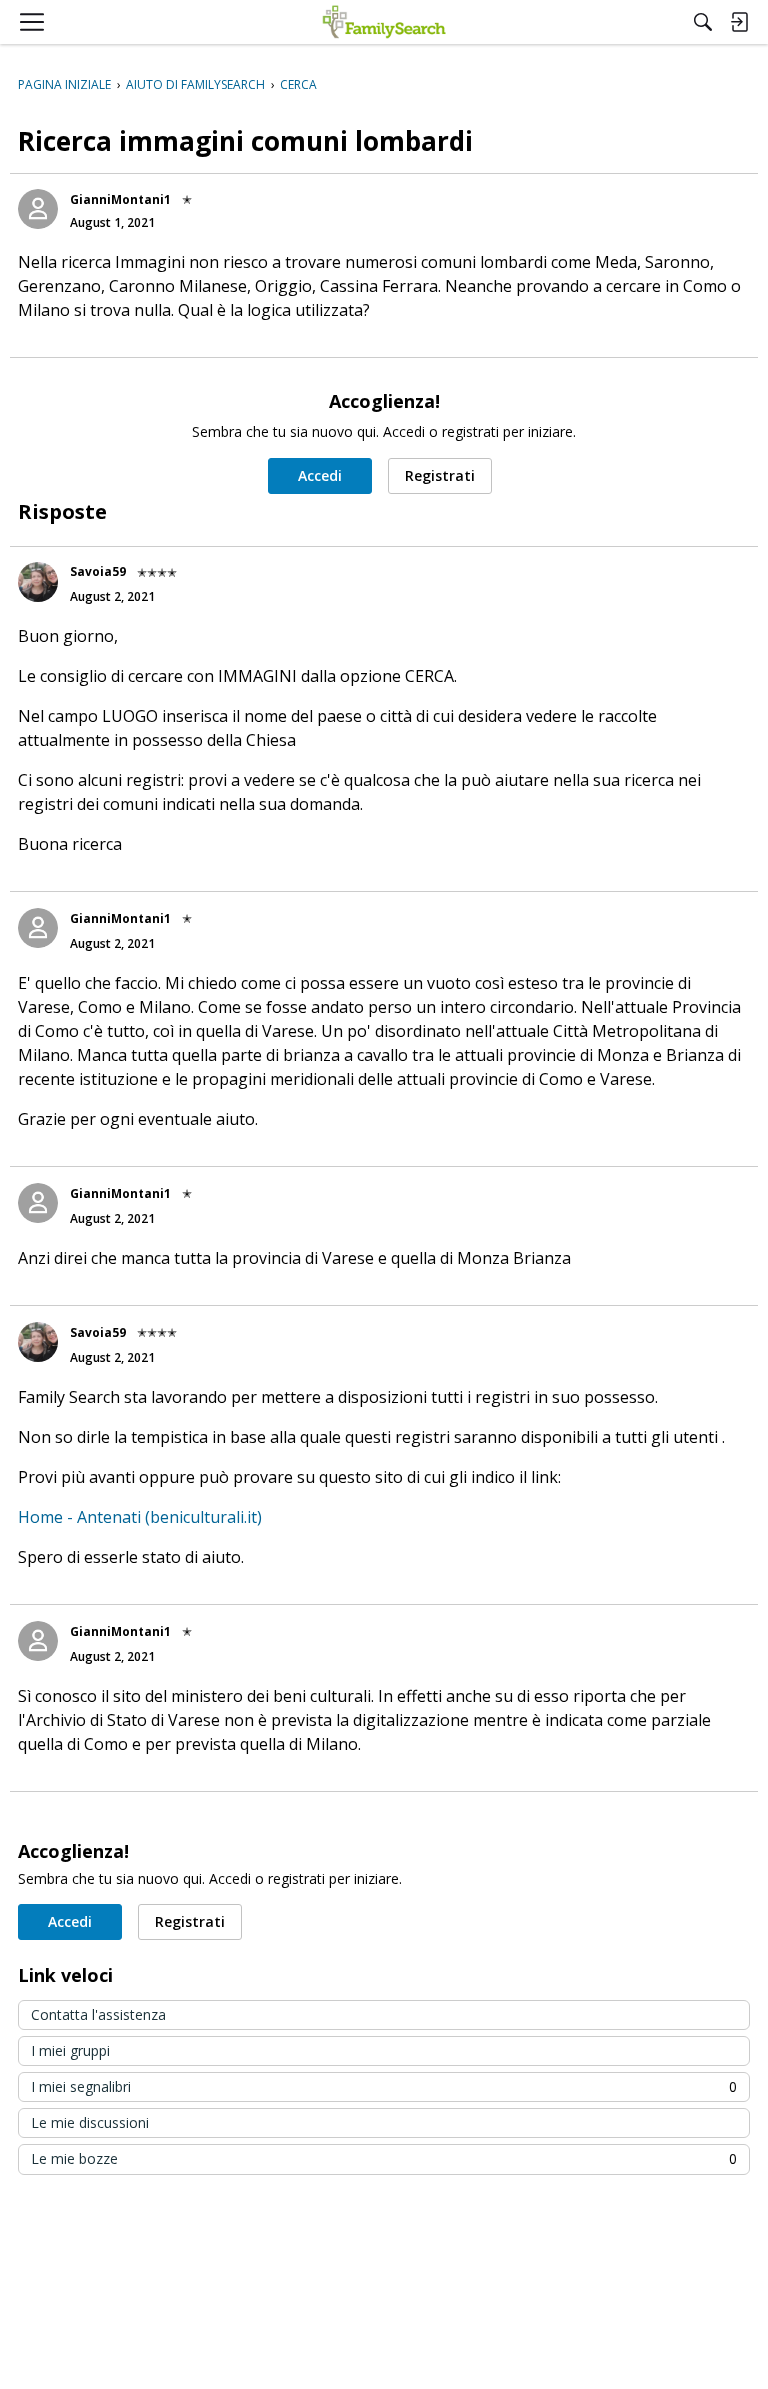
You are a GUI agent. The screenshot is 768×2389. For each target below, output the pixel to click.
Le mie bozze (384, 2158)
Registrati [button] (440, 475)
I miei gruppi (70, 2050)
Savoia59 (98, 571)
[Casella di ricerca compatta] (703, 22)
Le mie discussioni (90, 2122)
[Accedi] (739, 22)
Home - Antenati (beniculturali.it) (140, 1517)
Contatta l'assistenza (98, 2014)
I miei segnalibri (384, 2086)
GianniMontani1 (120, 199)
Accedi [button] (320, 475)
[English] (384, 22)
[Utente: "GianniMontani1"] (38, 209)
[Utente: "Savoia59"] (38, 582)
